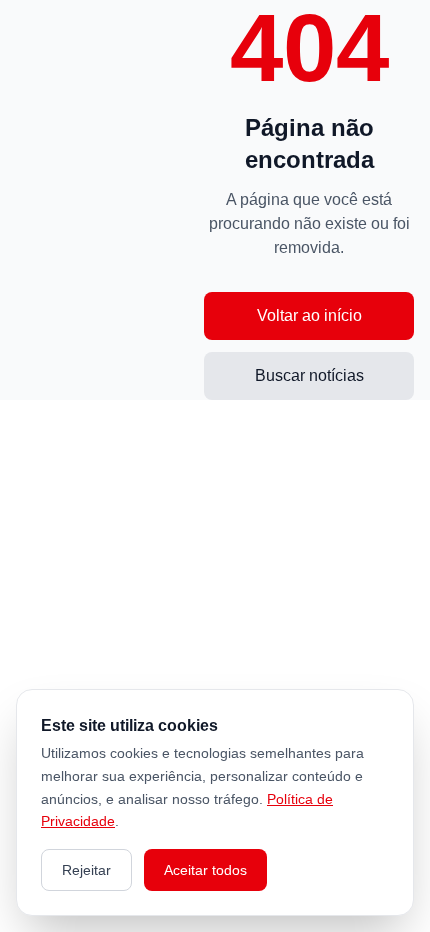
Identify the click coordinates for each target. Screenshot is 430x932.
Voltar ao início (309, 315)
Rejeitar (86, 870)
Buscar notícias (309, 375)
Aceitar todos (205, 870)
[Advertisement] (110, 200)
